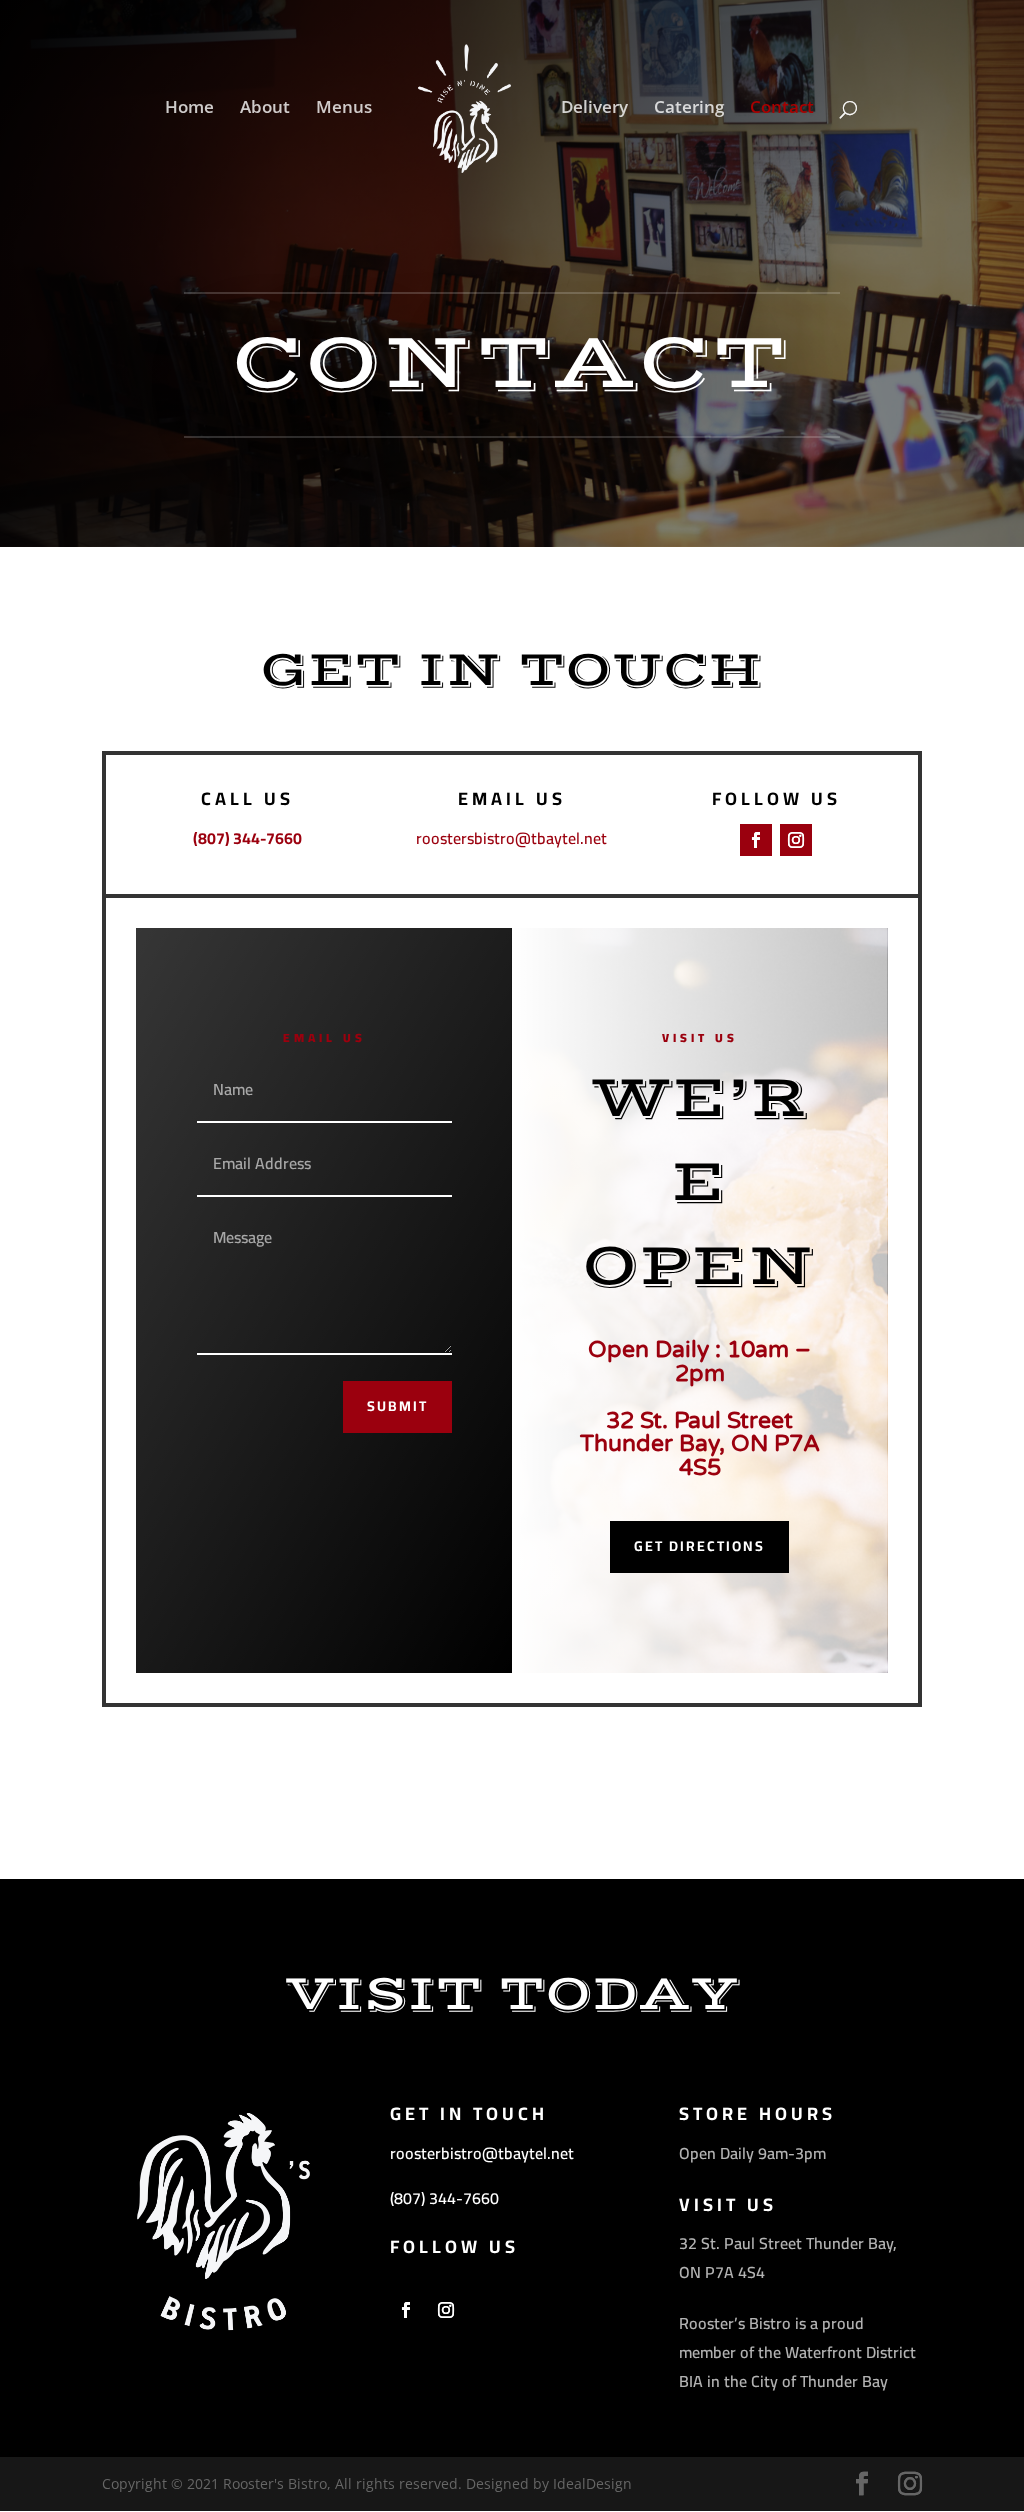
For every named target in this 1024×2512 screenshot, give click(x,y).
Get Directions (699, 1546)
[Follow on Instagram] (796, 840)
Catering (689, 109)
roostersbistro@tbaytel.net (511, 838)
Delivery (594, 109)
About (265, 109)
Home (189, 109)
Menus (344, 109)
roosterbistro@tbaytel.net (482, 2153)
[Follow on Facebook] (756, 840)
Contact (782, 109)
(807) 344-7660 (444, 2198)
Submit (397, 1406)
